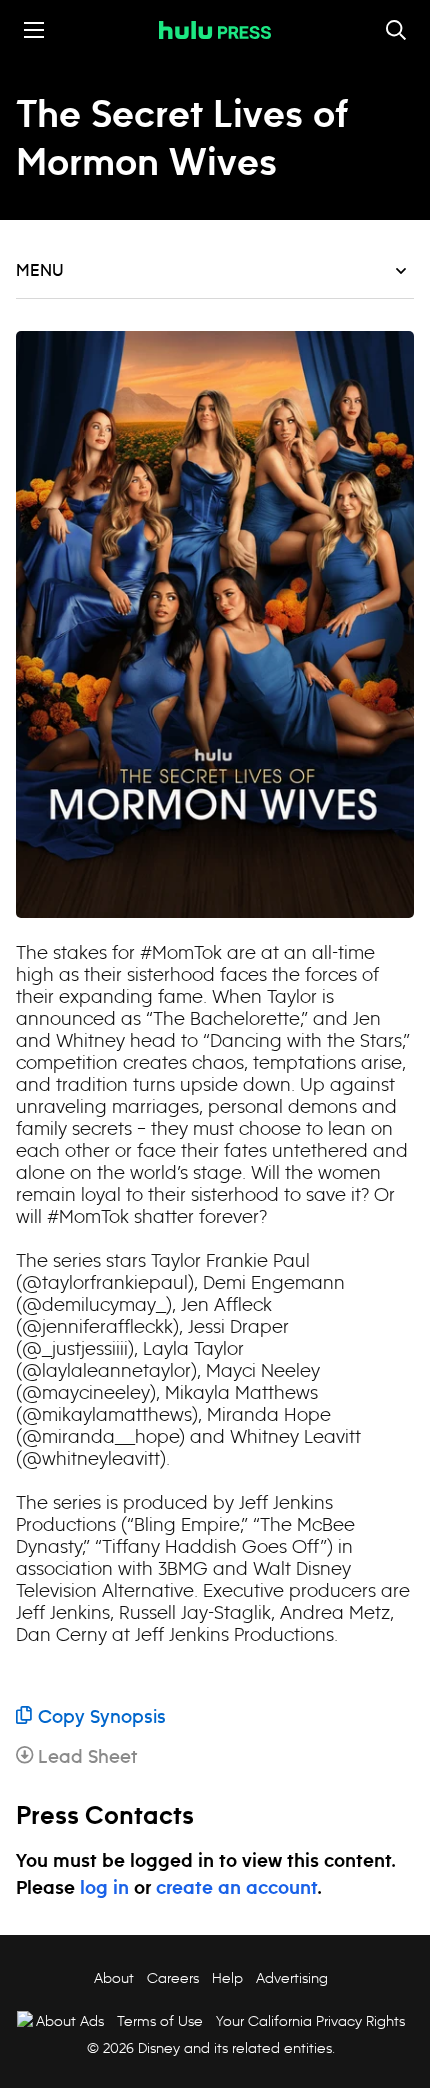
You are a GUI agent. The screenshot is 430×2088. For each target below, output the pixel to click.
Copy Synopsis (102, 1718)
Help (227, 1978)
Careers (173, 1978)
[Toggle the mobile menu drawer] (34, 30)
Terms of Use (160, 2021)
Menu (40, 271)
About (114, 1978)
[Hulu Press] (215, 30)
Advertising (292, 1978)
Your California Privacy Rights (310, 2021)
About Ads (70, 2021)
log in (104, 1889)
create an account (236, 1889)
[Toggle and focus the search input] (396, 30)
